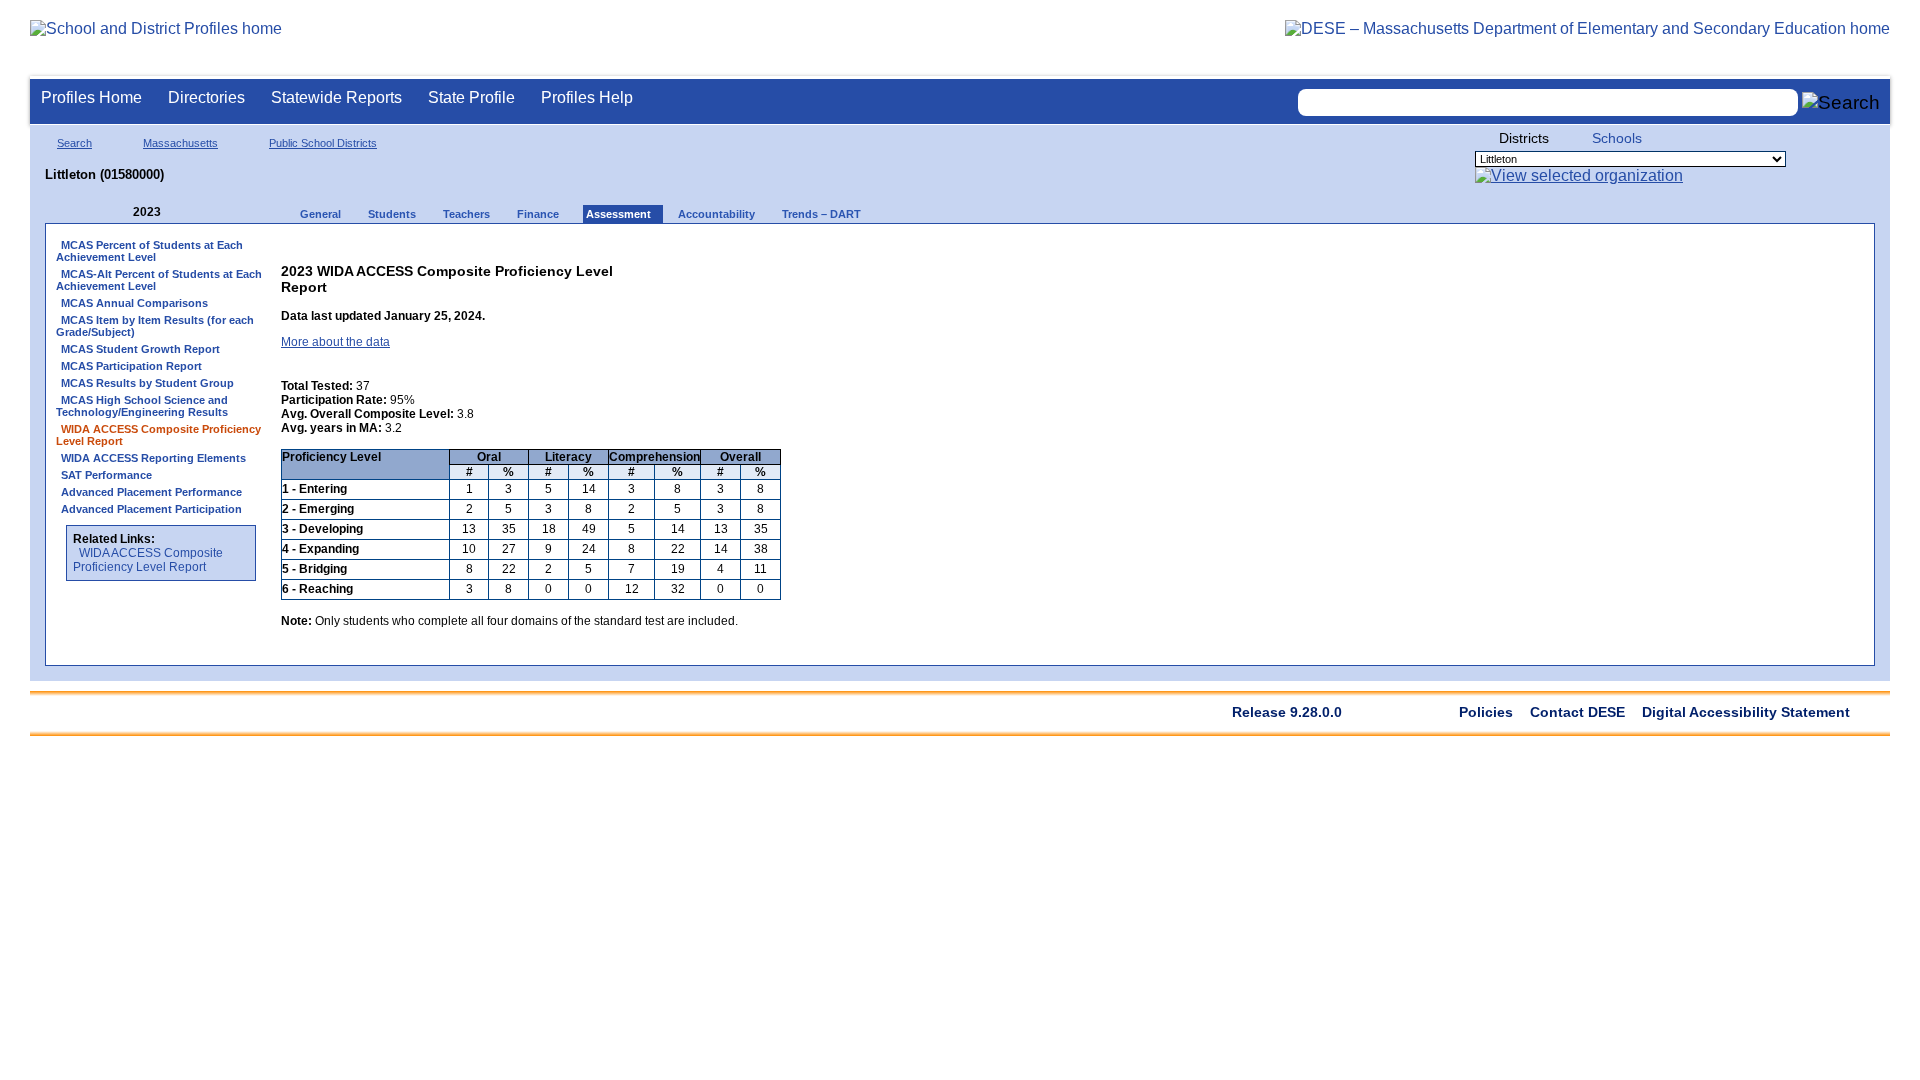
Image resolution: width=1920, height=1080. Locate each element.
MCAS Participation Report (131, 366)
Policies (1486, 712)
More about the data (335, 342)
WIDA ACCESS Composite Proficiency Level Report (148, 560)
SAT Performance (106, 475)
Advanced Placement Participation (151, 509)
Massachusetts (180, 143)
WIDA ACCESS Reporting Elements (153, 458)
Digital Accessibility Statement (1746, 712)
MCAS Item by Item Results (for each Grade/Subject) (155, 326)
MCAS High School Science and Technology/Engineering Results (142, 406)
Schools (1617, 138)
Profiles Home (91, 97)
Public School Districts (323, 143)
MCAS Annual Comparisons (134, 303)
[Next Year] (188, 212)
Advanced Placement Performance (151, 492)
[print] (655, 266)
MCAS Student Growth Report (140, 349)
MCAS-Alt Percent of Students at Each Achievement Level (159, 280)
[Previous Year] (119, 212)
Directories (206, 97)
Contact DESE (1577, 712)
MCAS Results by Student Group (147, 383)
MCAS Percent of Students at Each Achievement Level (149, 251)
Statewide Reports (336, 97)
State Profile (471, 97)
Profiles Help (587, 97)
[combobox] (1548, 102)
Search (74, 143)
